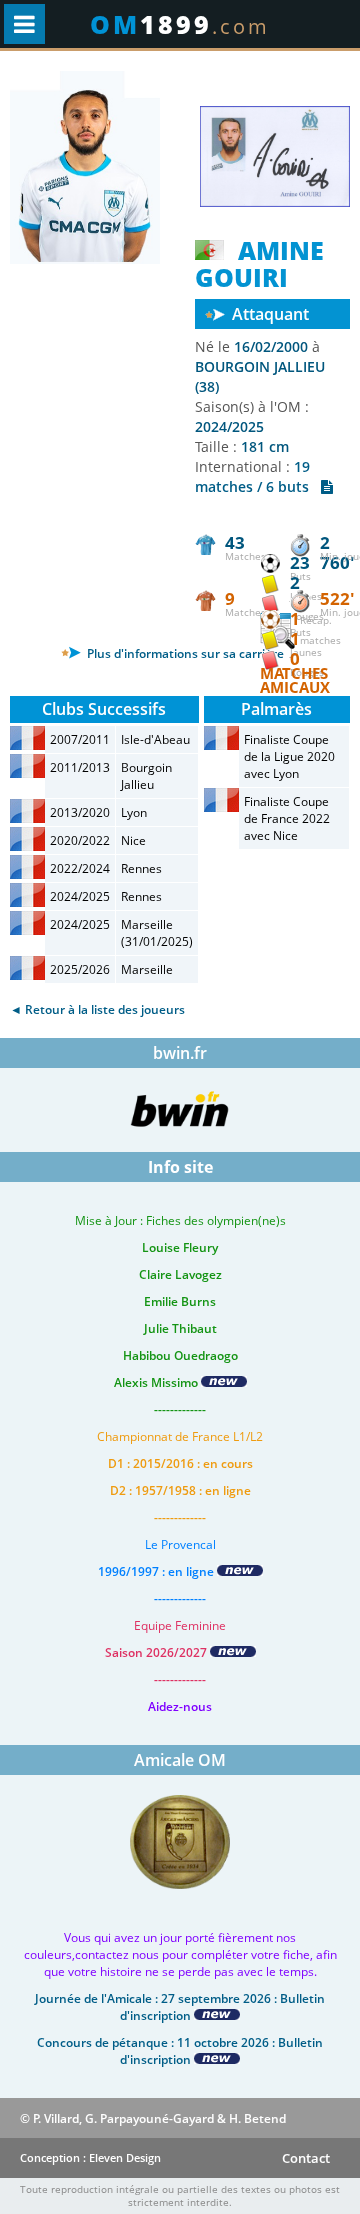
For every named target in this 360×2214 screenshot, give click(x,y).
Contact (306, 2158)
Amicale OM (180, 1760)
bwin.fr (180, 1053)
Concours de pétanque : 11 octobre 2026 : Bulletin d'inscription (180, 2051)
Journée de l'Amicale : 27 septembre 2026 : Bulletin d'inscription (180, 2007)
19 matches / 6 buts (258, 476)
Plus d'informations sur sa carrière (184, 653)
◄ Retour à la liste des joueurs (97, 1009)
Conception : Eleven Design (90, 2157)
